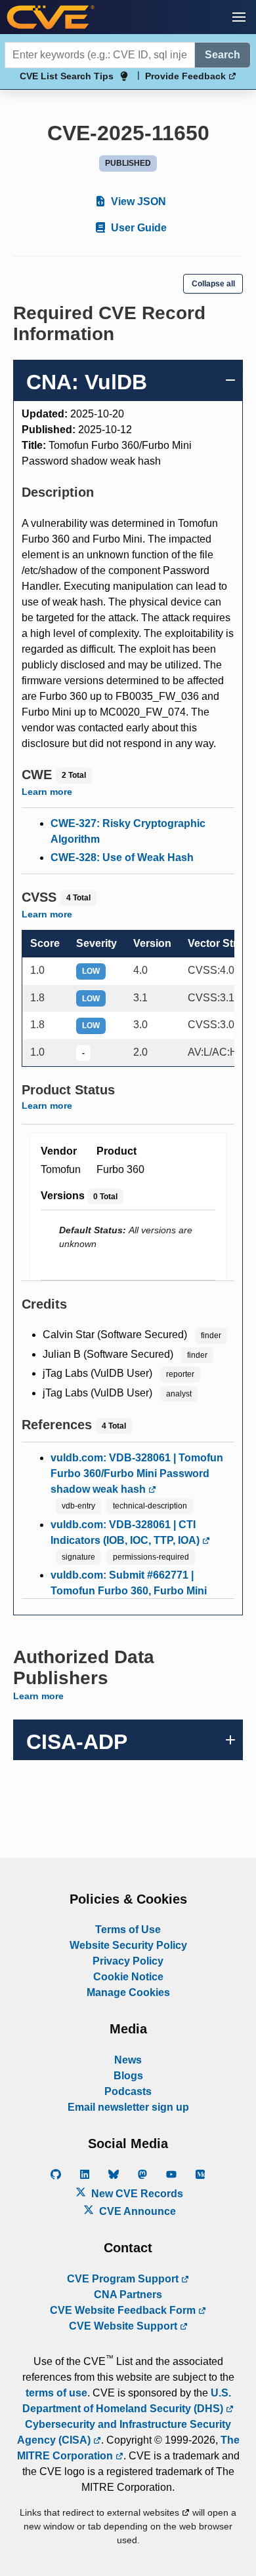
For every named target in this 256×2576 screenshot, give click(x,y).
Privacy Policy (128, 1961)
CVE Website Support (124, 2326)
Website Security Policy (128, 1945)
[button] (239, 17)
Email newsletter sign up (128, 2107)
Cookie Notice (128, 1977)
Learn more (47, 792)
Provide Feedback (187, 76)
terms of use (56, 2393)
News (128, 2060)
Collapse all (213, 284)
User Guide (138, 228)
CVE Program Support (124, 2279)
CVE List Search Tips (67, 76)
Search (223, 55)
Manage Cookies (128, 1992)
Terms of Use (128, 1930)
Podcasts (128, 2091)
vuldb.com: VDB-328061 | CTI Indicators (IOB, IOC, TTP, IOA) (126, 1532)
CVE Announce (136, 2211)
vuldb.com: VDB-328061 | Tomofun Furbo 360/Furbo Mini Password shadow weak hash (137, 1473)
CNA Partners (128, 2295)
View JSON (137, 202)
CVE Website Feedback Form (124, 2310)
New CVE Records (136, 2194)
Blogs (128, 2076)
